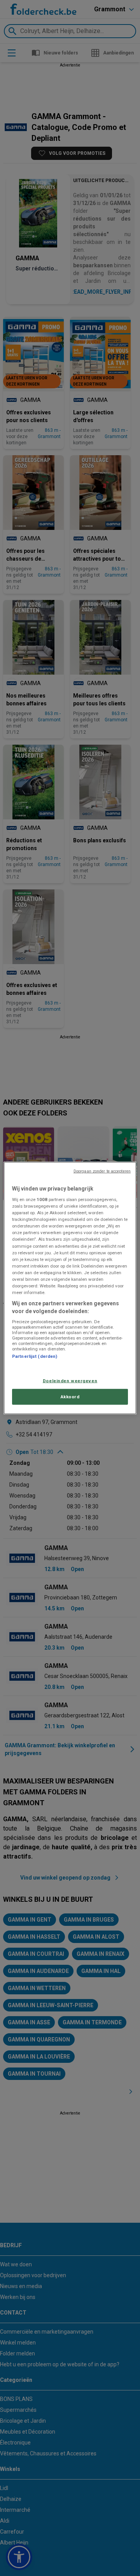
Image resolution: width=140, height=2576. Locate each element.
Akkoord (70, 1396)
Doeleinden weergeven (70, 1380)
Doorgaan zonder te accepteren (102, 1171)
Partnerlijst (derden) (35, 1356)
